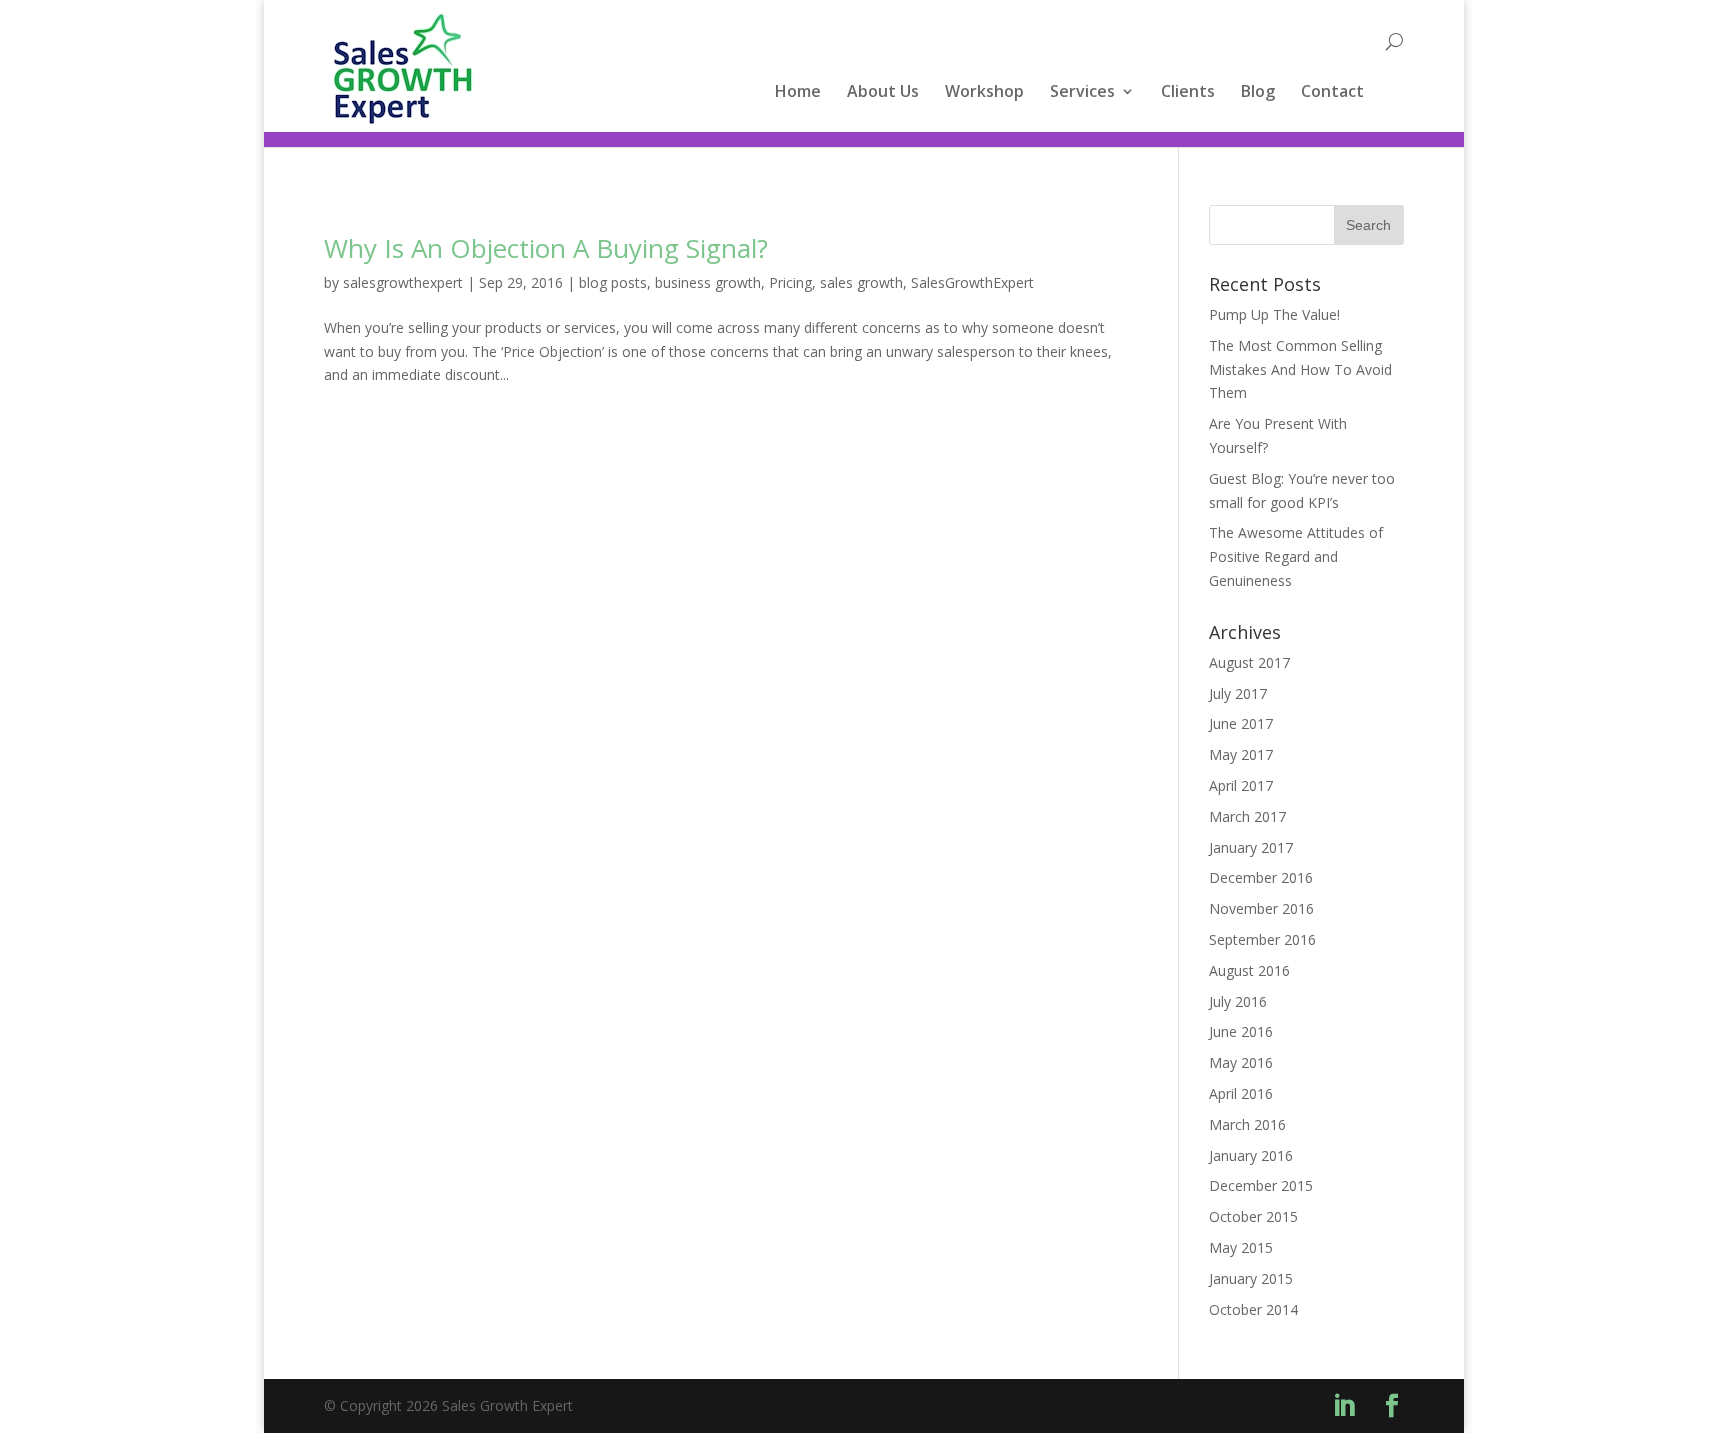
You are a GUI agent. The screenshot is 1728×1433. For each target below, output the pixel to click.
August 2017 (1249, 662)
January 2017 (1251, 847)
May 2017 (1241, 754)
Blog (1258, 92)
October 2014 (1253, 1309)
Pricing (790, 282)
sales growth (861, 282)
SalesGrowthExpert (972, 282)
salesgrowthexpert (403, 282)
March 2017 (1247, 816)
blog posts (613, 282)
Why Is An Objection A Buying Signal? (546, 248)
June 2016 (1241, 1031)
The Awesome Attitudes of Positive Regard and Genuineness (1296, 556)
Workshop (984, 92)
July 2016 (1238, 1001)
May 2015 (1241, 1247)
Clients (1188, 92)
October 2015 (1253, 1216)
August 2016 (1249, 970)
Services (1082, 92)
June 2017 (1241, 723)
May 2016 (1241, 1062)
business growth (708, 282)
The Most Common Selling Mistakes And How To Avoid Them (1300, 369)
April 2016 (1241, 1093)
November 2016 (1261, 908)
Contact (1332, 92)
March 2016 (1247, 1124)
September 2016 (1262, 939)
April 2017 (1241, 785)
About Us (883, 92)
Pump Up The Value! (1274, 314)
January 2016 (1251, 1155)
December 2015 (1261, 1185)
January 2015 (1251, 1278)
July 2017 (1238, 693)
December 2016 (1261, 877)
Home (798, 92)
